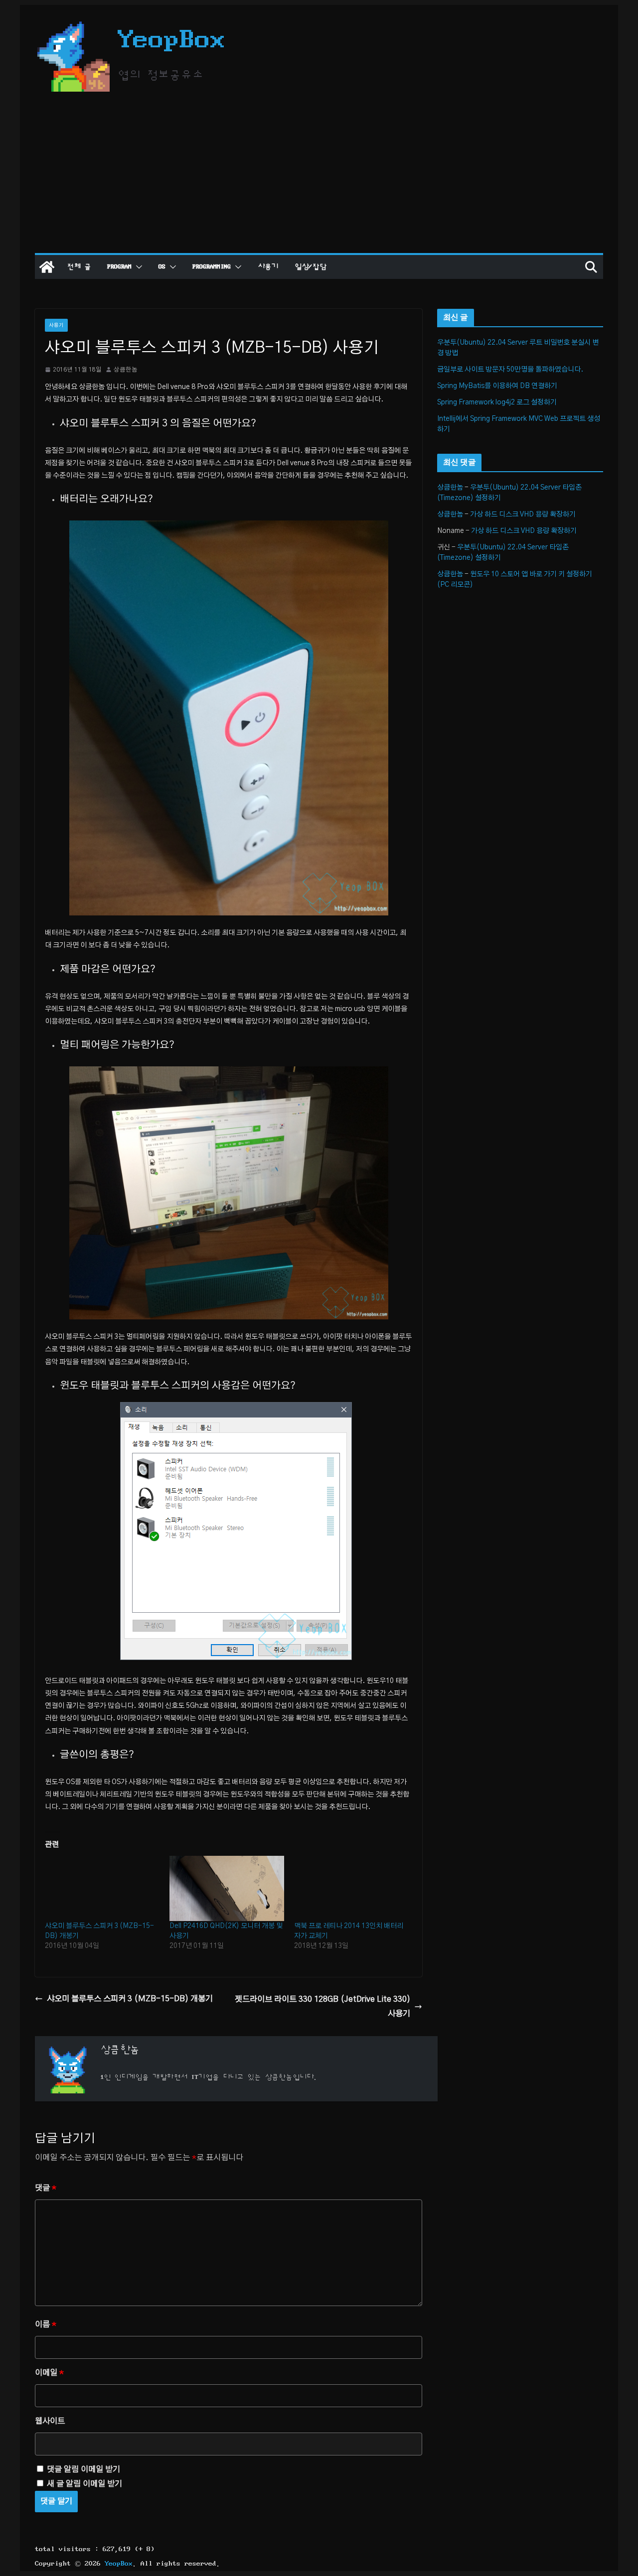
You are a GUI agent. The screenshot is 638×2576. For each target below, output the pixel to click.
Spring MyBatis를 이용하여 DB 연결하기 (497, 386)
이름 (46, 2324)
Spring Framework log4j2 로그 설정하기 (497, 402)
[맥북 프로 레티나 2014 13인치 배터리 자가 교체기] (351, 1888)
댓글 (46, 2188)
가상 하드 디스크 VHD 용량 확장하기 (523, 515)
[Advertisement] (319, 178)
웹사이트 (50, 2421)
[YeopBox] (47, 267)
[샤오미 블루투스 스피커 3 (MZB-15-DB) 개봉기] (102, 1888)
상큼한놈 (126, 370)
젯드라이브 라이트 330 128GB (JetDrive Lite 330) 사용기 (322, 2006)
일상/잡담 (310, 267)
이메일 (49, 2373)
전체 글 (79, 267)
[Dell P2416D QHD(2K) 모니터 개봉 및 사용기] (227, 1888)
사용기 (268, 267)
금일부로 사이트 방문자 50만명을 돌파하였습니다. (510, 370)
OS (162, 267)
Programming (212, 267)
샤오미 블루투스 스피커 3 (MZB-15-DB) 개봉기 (130, 1999)
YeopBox (172, 40)
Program (119, 267)
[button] (137, 267)
